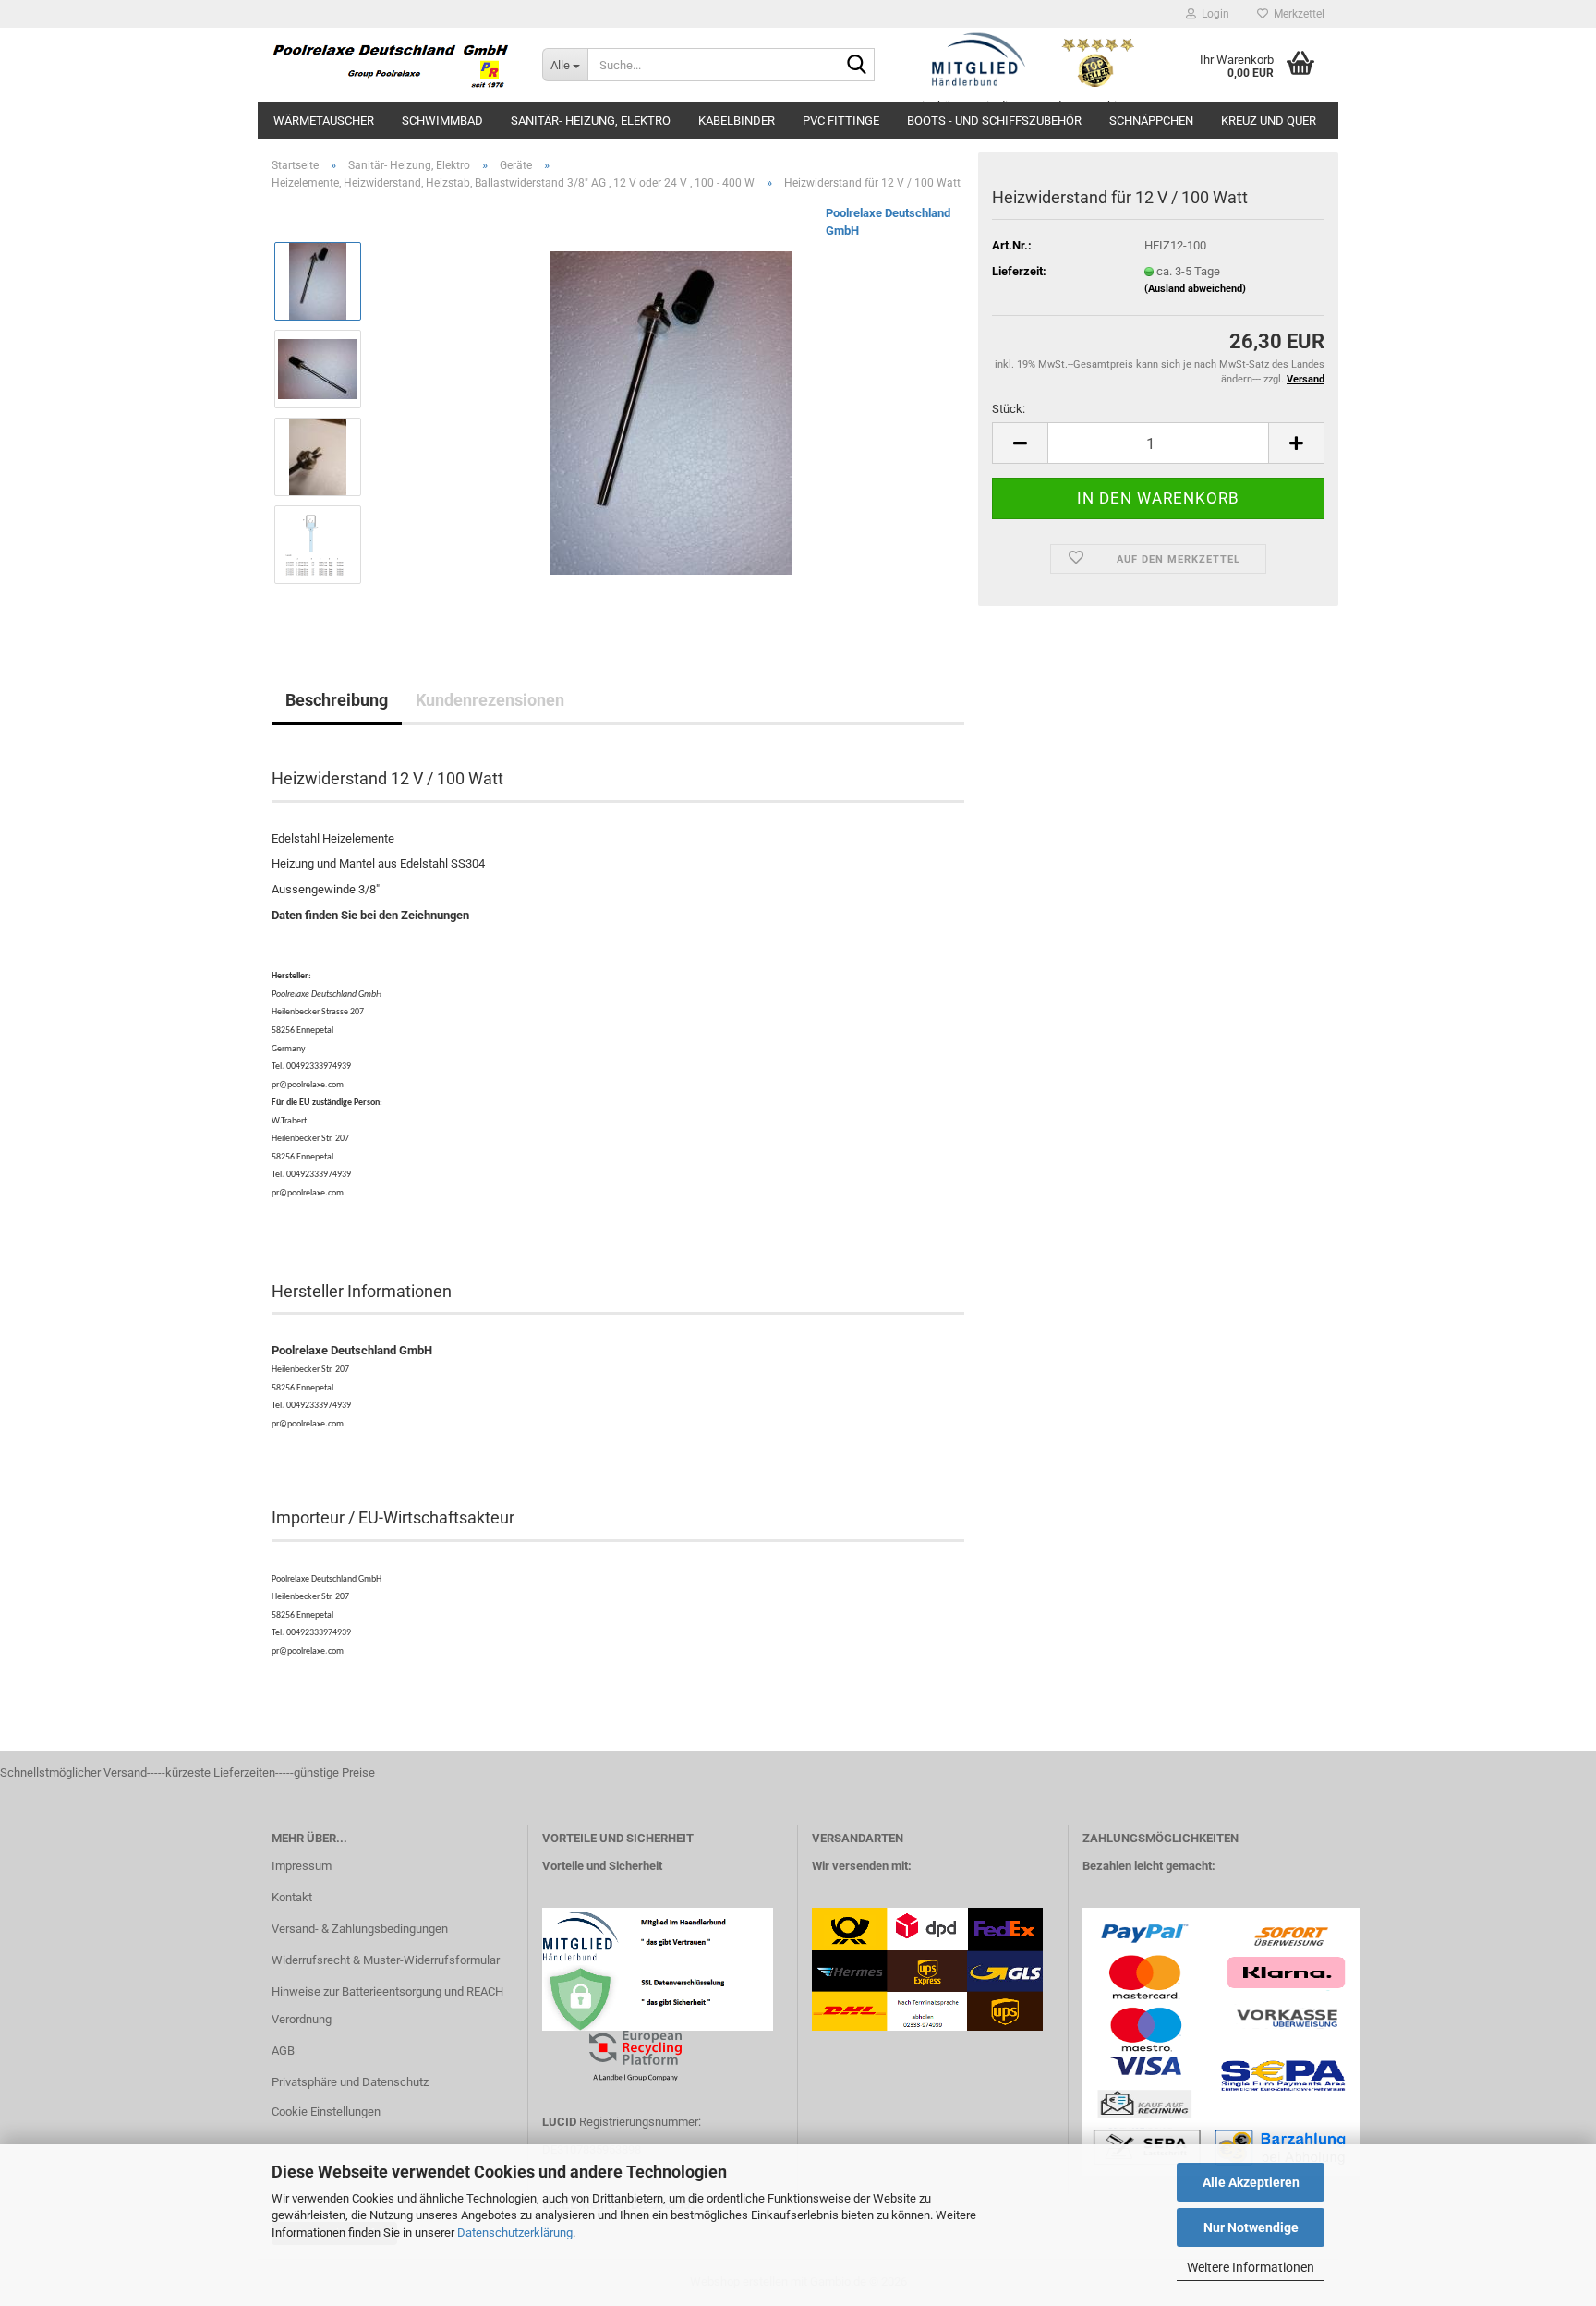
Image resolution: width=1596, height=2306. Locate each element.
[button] (1020, 443)
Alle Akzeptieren (1251, 2182)
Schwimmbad (442, 121)
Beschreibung (337, 700)
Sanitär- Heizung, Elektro (591, 121)
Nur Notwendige (1251, 2227)
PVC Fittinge (841, 121)
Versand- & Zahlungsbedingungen (360, 1929)
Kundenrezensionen (490, 700)
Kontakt (292, 1897)
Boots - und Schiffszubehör (994, 121)
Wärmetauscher (324, 121)
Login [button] (1213, 14)
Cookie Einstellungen (326, 2112)
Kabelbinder (737, 121)
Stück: (1009, 409)
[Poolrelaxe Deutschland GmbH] (393, 65)
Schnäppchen (1151, 121)
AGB (283, 2051)
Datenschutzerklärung (515, 2233)
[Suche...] (857, 66)
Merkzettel (1296, 14)
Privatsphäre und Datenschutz (350, 2082)
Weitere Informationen (1251, 2267)
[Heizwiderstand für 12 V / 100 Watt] (671, 413)
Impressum (302, 1866)
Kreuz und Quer (1269, 121)
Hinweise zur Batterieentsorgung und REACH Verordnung (387, 2005)
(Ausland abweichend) (1195, 289)
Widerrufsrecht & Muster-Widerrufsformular (386, 1960)
